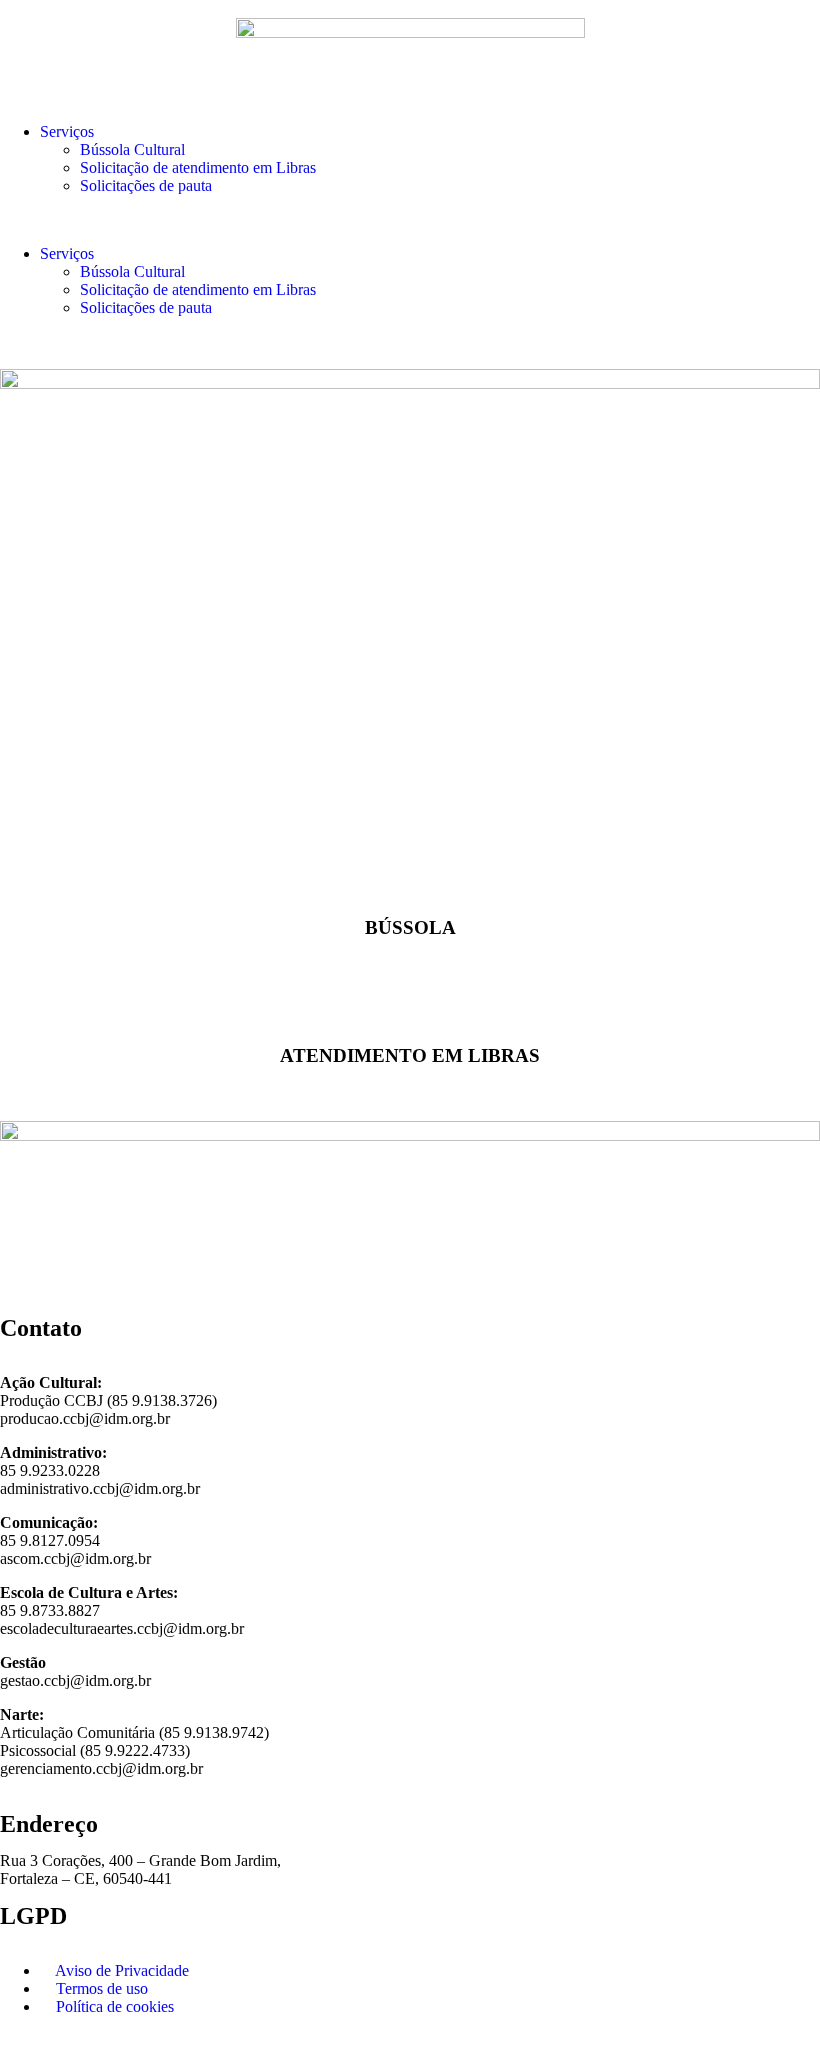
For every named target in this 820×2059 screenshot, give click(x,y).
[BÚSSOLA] (410, 873)
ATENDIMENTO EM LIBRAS (410, 1054)
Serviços (67, 131)
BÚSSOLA (410, 927)
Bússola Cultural (132, 149)
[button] (410, 220)
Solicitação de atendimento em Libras (198, 167)
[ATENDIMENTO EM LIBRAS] (410, 1001)
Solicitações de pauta (146, 185)
